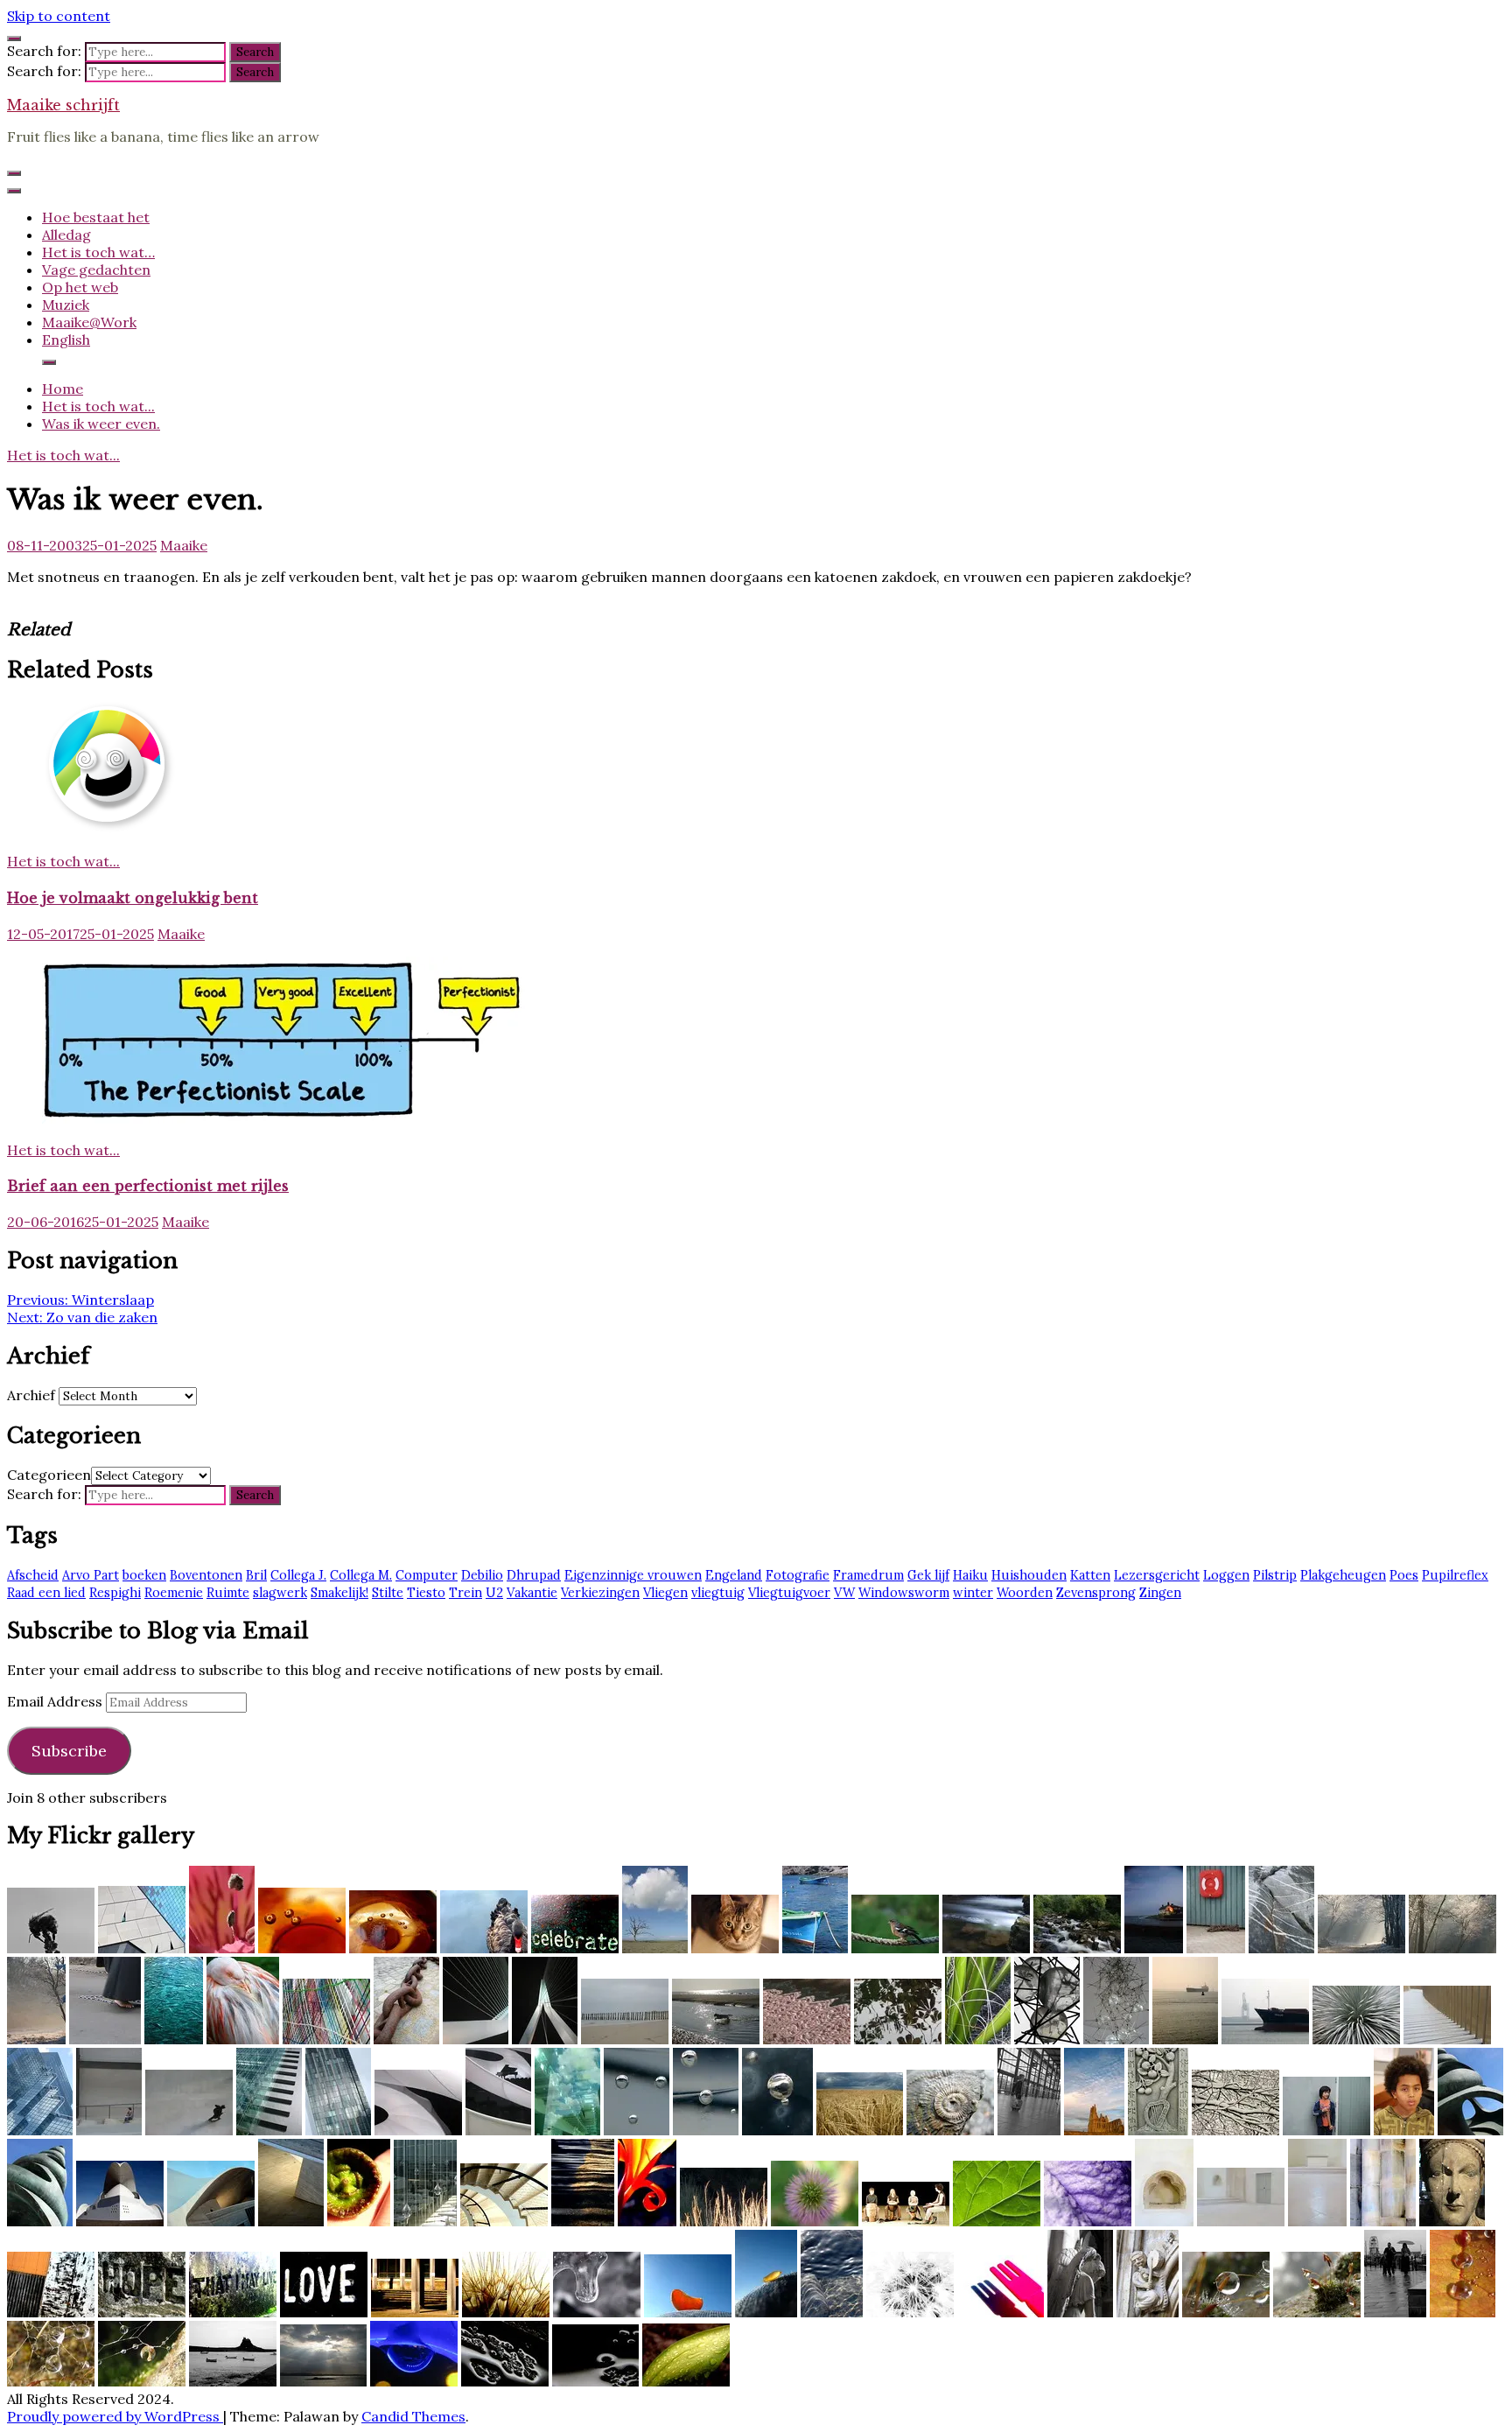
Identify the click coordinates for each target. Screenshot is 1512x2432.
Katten (1090, 1575)
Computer (427, 1575)
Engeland (734, 1575)
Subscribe (69, 1751)
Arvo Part (91, 1575)
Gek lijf (928, 1575)
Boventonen (206, 1575)
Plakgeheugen (1343, 1575)
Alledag (66, 235)
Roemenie (174, 1593)
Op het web (80, 287)
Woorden (1025, 1593)
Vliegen (665, 1593)
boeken (144, 1575)
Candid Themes (413, 2416)
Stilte (388, 1593)
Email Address (56, 1701)
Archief (31, 1395)
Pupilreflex (1455, 1575)
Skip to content (59, 16)
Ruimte (228, 1593)
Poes (1404, 1575)
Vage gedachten (96, 270)
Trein (465, 1593)
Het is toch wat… (98, 252)
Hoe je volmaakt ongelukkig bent (133, 898)
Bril (256, 1575)
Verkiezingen (600, 1593)
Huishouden (1029, 1575)
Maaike (184, 545)
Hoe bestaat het (96, 217)
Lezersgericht (1157, 1575)
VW (844, 1593)
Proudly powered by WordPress (115, 2416)
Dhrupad (534, 1575)
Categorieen (49, 1475)
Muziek (66, 305)
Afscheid (33, 1575)
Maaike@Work (89, 322)
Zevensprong (1096, 1593)
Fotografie (798, 1575)
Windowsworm (904, 1593)
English (66, 340)
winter (973, 1593)
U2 (494, 1593)
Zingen (1160, 1593)
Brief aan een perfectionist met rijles (148, 1186)
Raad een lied (46, 1593)
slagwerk (280, 1593)
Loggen (1226, 1575)
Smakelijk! (339, 1593)
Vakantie (532, 1593)
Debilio (482, 1575)
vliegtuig (718, 1593)
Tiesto (426, 1593)
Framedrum (868, 1575)
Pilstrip (1275, 1575)
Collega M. (361, 1575)
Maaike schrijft (63, 105)
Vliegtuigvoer (789, 1593)
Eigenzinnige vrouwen (633, 1575)
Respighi (115, 1593)
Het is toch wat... (63, 455)
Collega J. (298, 1575)
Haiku (970, 1575)
